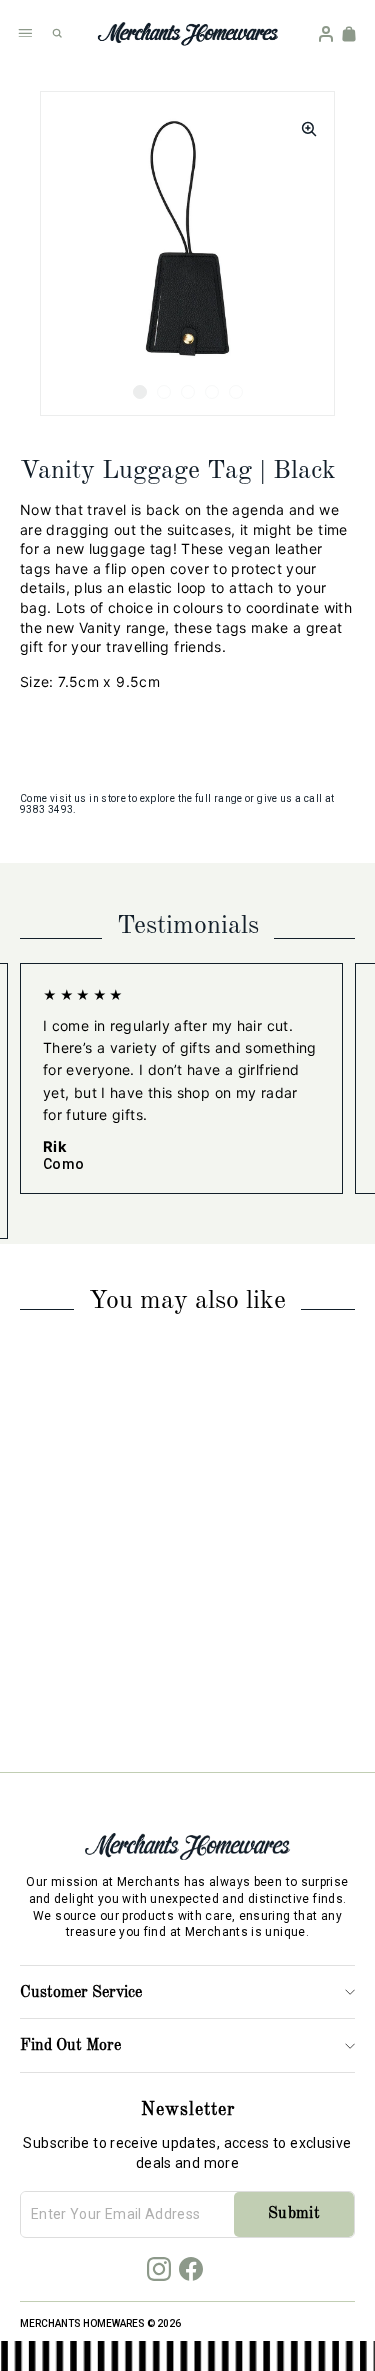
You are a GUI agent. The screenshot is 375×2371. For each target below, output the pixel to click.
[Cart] (349, 34)
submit (294, 2214)
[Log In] (326, 34)
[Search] (57, 33)
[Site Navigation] (25, 33)
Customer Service (81, 1993)
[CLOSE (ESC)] (303, 123)
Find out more (70, 2046)
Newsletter (188, 2110)
